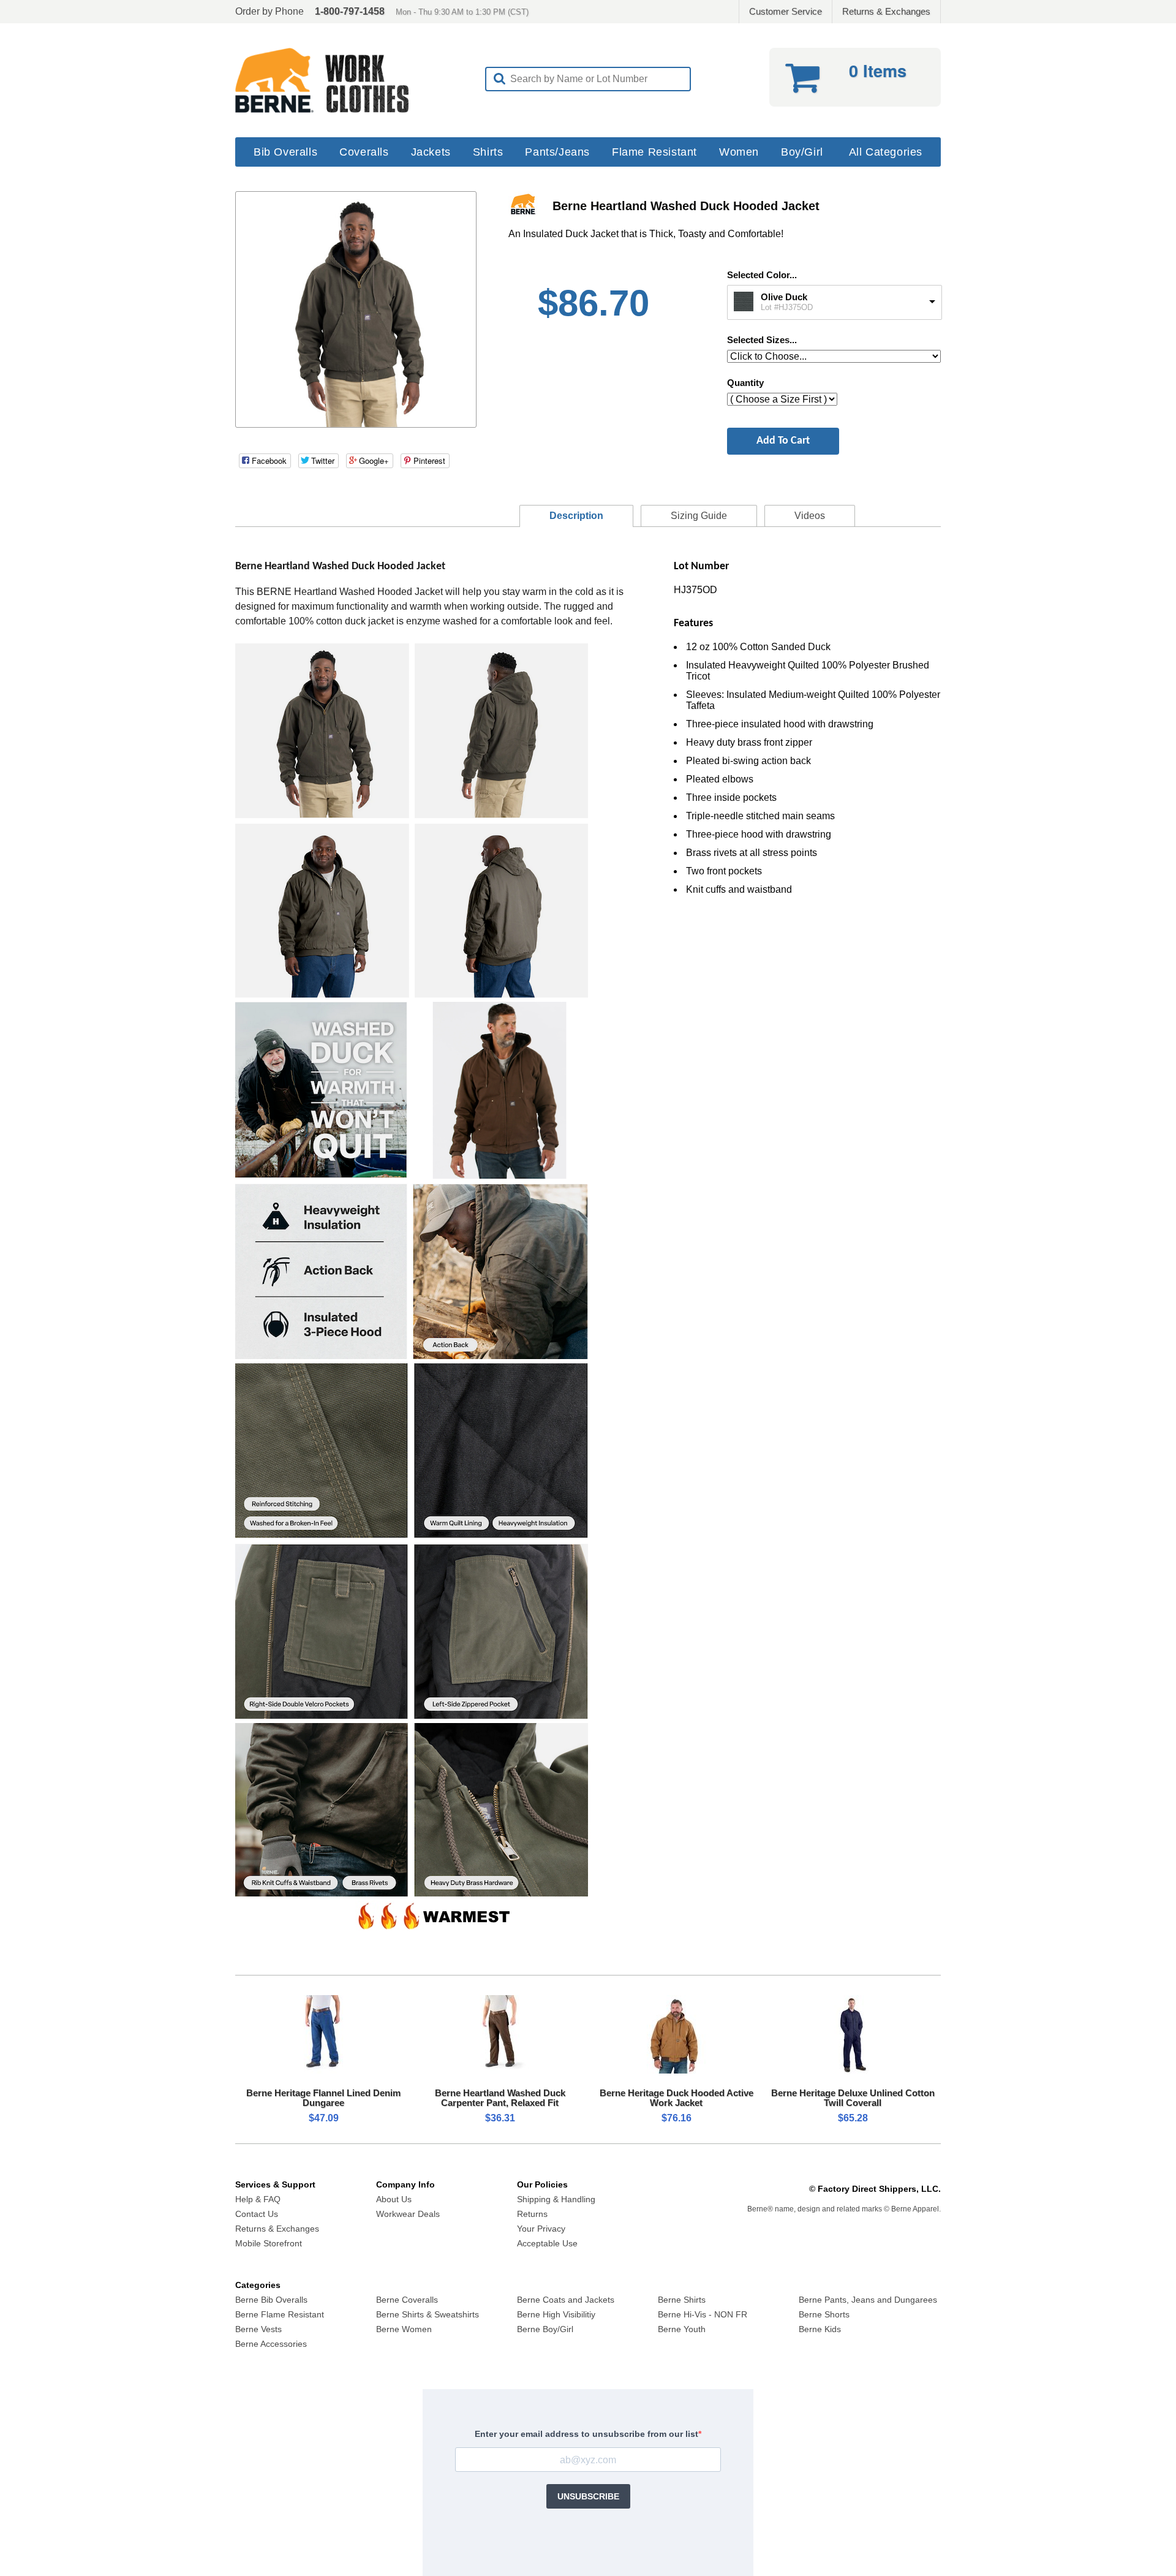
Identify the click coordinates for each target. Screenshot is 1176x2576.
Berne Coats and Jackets (566, 2300)
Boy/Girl (802, 152)
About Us (394, 2199)
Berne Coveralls (407, 2300)
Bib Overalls (285, 152)
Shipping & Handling (556, 2199)
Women (739, 152)
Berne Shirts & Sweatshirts (428, 2314)
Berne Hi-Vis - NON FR (703, 2314)
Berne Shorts (824, 2314)
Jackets (431, 152)
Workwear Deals (408, 2214)
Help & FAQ (258, 2199)
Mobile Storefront (269, 2243)
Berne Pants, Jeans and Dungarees (868, 2300)
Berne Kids (820, 2329)
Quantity (745, 383)
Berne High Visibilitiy (556, 2314)
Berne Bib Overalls (271, 2300)
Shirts (488, 152)
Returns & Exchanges (886, 11)
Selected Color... (762, 275)
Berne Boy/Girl (545, 2329)
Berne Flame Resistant (280, 2314)
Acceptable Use (547, 2243)
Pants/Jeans (557, 152)
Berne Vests (258, 2329)
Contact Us (257, 2214)
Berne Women (404, 2329)
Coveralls (364, 152)
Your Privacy (541, 2229)
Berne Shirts (682, 2300)
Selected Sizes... (762, 340)
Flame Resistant (654, 152)
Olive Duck (784, 297)
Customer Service (786, 11)
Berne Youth (682, 2329)
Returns (532, 2214)
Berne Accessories (271, 2344)
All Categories (886, 152)
